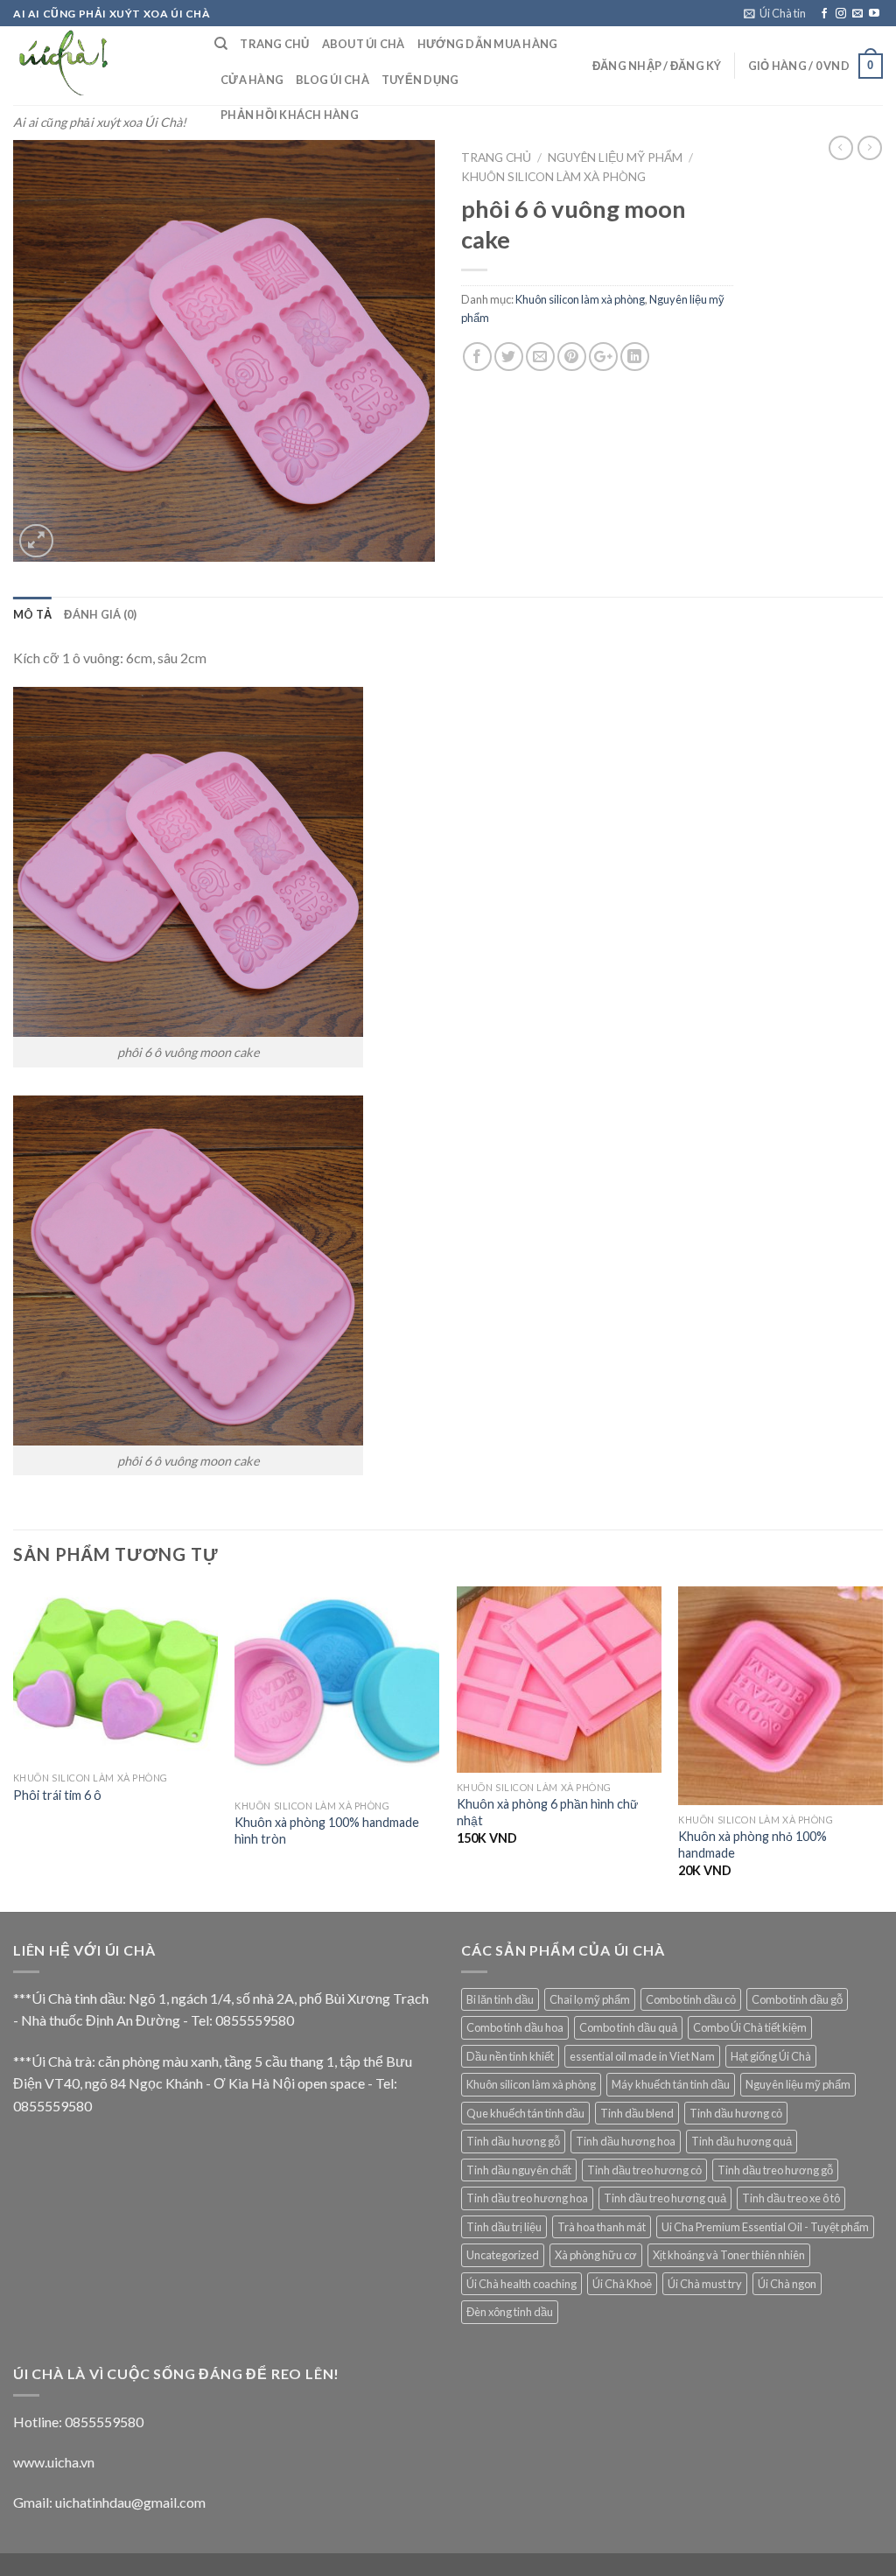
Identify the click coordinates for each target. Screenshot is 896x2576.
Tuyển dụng (420, 80)
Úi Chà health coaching (521, 2284)
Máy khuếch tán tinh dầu (671, 2084)
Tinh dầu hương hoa (626, 2141)
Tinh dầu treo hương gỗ (775, 2170)
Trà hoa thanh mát (602, 2227)
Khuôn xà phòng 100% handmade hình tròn (327, 1830)
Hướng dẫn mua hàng (488, 44)
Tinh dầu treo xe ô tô (791, 2198)
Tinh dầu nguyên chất (519, 2170)
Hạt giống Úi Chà (771, 2056)
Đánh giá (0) (100, 614)
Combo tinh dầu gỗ (797, 1999)
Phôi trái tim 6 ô (57, 1795)
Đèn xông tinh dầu (510, 2312)
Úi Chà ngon (787, 2284)
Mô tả (32, 614)
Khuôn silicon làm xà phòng (553, 177)
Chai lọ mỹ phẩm (590, 1999)
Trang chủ (496, 157)
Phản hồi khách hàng (290, 115)
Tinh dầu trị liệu (504, 2227)
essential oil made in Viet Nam (642, 2056)
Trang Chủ (274, 44)
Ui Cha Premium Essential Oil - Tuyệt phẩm (765, 2227)
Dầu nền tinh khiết (510, 2056)
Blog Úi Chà (332, 80)
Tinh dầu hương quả (742, 2141)
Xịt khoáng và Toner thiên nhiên (729, 2255)
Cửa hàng (252, 80)
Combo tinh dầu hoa (515, 2027)
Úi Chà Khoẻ (622, 2284)
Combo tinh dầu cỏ (691, 1999)
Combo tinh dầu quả (628, 2027)
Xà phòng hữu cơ (596, 2255)
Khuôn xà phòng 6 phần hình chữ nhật (547, 1812)
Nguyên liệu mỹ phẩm (615, 157)
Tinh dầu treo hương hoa (527, 2198)
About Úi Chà (364, 44)
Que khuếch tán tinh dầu (525, 2113)
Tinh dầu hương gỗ (513, 2141)
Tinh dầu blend (637, 2113)
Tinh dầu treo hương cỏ (644, 2170)
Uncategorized (503, 2255)
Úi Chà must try (705, 2284)
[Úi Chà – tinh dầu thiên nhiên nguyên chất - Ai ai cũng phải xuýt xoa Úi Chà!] (101, 66)
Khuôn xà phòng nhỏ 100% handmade (752, 1844)
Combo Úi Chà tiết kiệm (750, 2027)
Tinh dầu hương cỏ (736, 2113)
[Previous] (14, 1747)
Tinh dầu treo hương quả (665, 2198)
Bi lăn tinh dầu (500, 1999)
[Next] (882, 1747)
